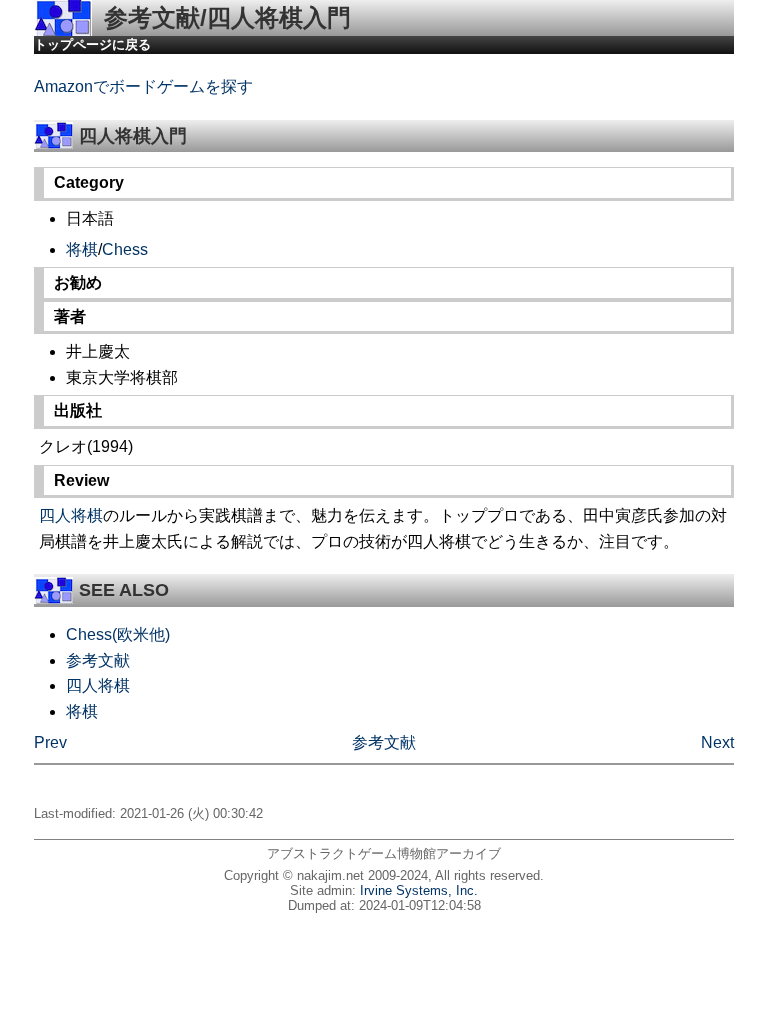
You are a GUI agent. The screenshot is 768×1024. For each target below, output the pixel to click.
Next (717, 742)
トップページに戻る (92, 44)
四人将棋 (71, 515)
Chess (125, 249)
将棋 (82, 249)
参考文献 (98, 660)
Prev (50, 742)
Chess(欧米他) (118, 634)
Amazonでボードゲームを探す (143, 86)
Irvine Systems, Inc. (419, 890)
